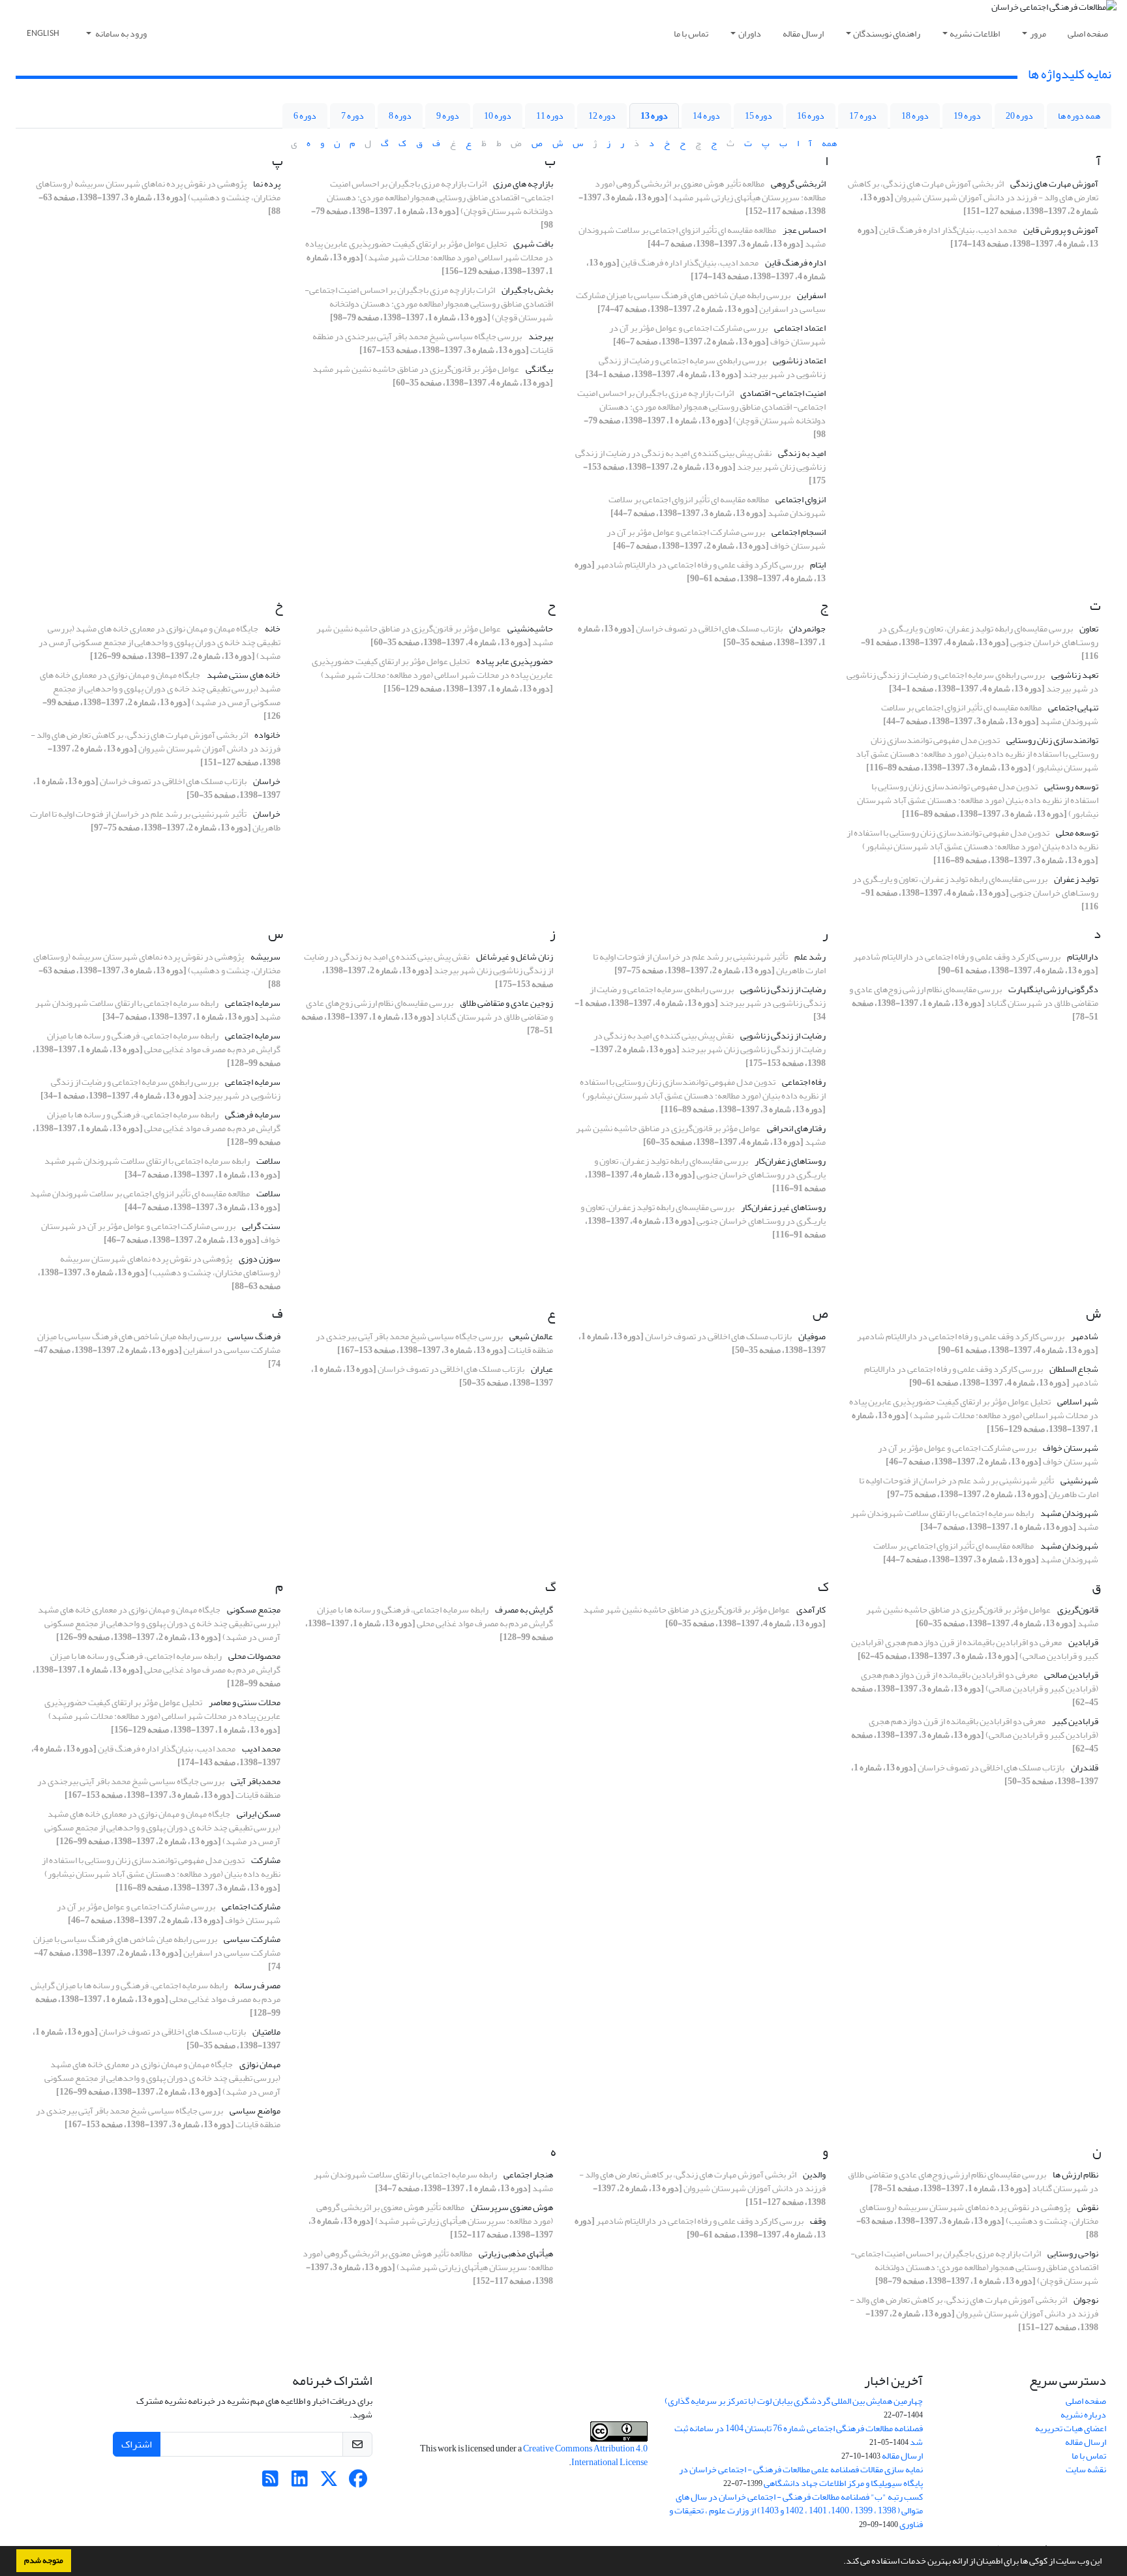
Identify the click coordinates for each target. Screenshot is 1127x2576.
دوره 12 (602, 116)
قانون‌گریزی (1078, 1610)
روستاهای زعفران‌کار (790, 1161)
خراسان (267, 781)
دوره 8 (400, 116)
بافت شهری (533, 244)
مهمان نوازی (260, 2064)
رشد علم (810, 957)
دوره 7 (353, 116)
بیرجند (541, 336)
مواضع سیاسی (255, 2111)
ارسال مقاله (803, 34)
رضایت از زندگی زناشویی (783, 1036)
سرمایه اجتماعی (253, 1003)
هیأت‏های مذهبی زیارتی (516, 2253)
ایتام (818, 565)
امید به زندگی (802, 453)
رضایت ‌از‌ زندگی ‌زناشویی (783, 989)
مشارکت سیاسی (252, 1939)
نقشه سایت (1086, 2469)
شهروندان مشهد (1069, 1513)
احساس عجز (804, 230)
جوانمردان (807, 629)
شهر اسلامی (1078, 1402)
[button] (840, 2562)
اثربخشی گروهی (798, 184)
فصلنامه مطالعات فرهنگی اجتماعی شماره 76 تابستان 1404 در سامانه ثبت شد (799, 2435)
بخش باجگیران (527, 290)
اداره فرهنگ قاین (795, 263)
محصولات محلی (254, 1656)
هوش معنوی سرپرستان (512, 2207)
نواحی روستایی (1073, 2253)
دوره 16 (811, 116)
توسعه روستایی (1071, 786)
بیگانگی (539, 369)
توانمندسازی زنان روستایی (1052, 740)
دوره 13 (654, 116)
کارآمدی (811, 1610)
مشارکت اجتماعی (251, 1906)
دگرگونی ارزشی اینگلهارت (1053, 989)
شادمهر (1085, 1336)
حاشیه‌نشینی (530, 629)
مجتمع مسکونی (254, 1610)
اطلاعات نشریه (975, 34)
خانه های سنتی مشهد (244, 675)
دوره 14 (706, 116)
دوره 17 (863, 116)
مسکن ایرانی (259, 1814)
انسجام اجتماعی (799, 532)
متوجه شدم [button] (44, 2560)
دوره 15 (759, 116)
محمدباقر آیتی (256, 1781)
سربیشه (265, 957)
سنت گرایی (261, 1226)
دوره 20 (1019, 116)
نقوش (1088, 2207)
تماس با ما (691, 34)
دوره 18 (915, 116)
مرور (1038, 34)
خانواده (267, 735)
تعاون (1089, 629)
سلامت (268, 1161)
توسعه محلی (1077, 833)
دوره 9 (448, 116)
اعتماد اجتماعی (800, 328)
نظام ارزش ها (1075, 2174)
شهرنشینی (1079, 1480)
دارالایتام (1083, 957)
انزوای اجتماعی (801, 499)
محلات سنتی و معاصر (245, 1702)
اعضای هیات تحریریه (1071, 2428)
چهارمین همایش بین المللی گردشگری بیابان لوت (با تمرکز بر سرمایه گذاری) (794, 2401)
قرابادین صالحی (1071, 1675)
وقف (818, 2221)
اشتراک (137, 2444)
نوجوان (1086, 2300)
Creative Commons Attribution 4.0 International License (585, 2455)
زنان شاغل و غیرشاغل (515, 957)
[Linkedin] (300, 2482)
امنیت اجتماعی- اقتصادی (783, 393)
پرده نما (267, 184)
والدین (814, 2174)
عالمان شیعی (531, 1336)
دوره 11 (550, 116)
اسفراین (811, 295)
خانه (273, 629)
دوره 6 (305, 116)
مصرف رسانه (257, 1985)
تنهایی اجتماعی (1073, 707)
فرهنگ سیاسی (254, 1336)
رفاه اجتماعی (804, 1082)
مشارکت (266, 1860)
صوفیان (812, 1336)
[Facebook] (358, 2482)
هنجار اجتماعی (528, 2174)
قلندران (1085, 1767)
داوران (750, 34)
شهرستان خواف (1071, 1448)
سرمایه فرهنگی (253, 1114)
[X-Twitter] (329, 2482)
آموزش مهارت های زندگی (1054, 184)
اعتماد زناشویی (799, 360)
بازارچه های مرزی (523, 184)
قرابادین (1083, 1642)
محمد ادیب (261, 1749)
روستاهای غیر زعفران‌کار (783, 1207)
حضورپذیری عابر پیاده (515, 661)
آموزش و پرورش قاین (1061, 230)
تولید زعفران (1076, 879)
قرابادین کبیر (1075, 1721)
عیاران (542, 1369)
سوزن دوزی (260, 1259)
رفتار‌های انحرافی (796, 1128)
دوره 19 (967, 116)
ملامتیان (266, 2032)
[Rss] (270, 2482)
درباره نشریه (1083, 2415)
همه (829, 143)
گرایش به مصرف (524, 1610)
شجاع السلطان (1074, 1369)
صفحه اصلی (1088, 34)
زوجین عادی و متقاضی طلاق (506, 1003)
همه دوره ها (1079, 116)
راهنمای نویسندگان (887, 34)
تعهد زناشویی (1075, 675)
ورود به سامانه (120, 34)
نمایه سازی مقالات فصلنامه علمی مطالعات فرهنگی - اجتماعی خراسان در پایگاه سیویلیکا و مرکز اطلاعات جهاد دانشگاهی (801, 2476)
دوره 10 (498, 116)
